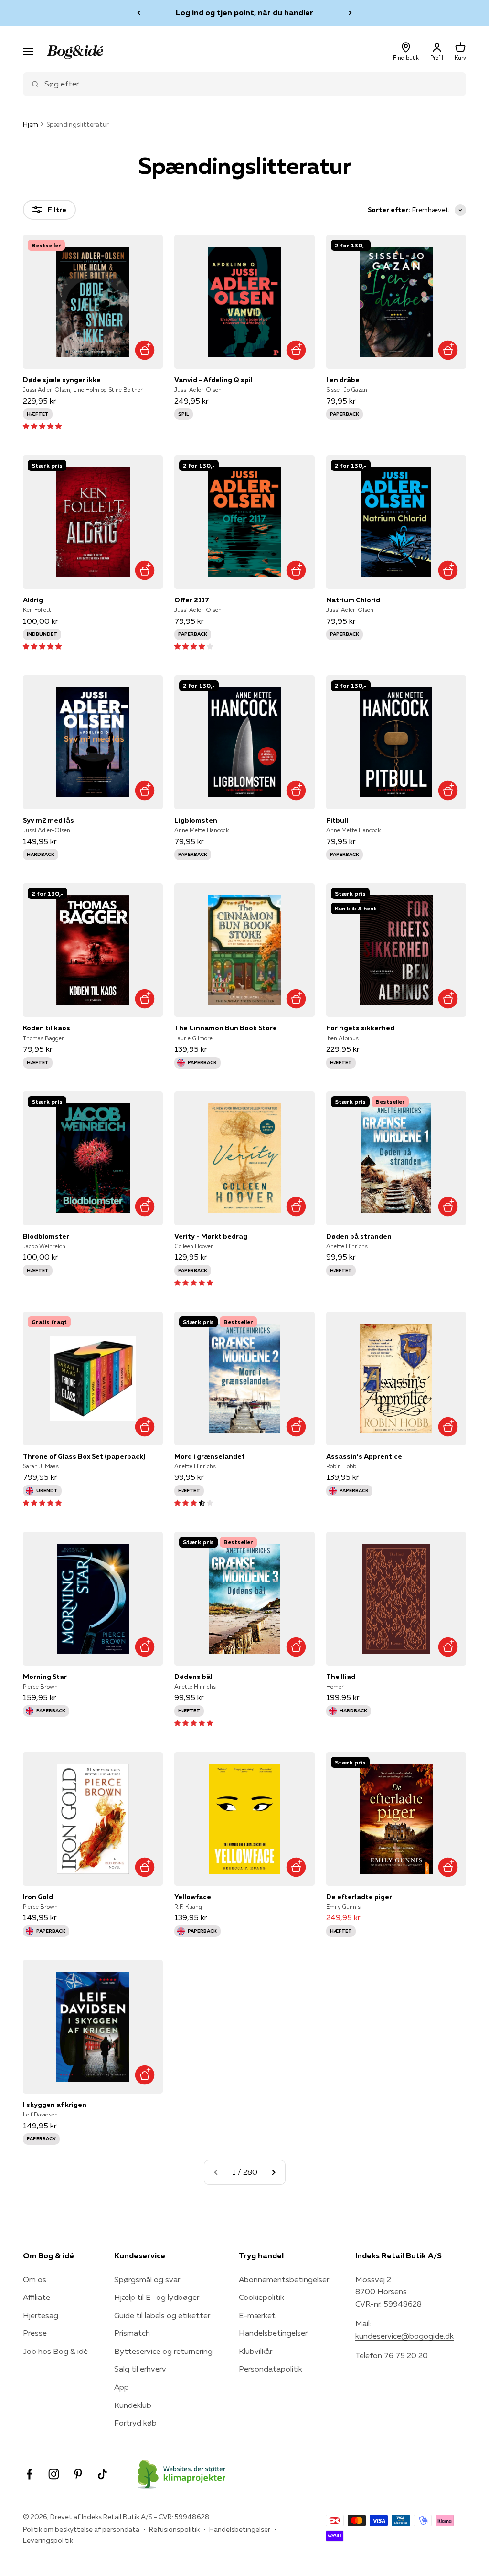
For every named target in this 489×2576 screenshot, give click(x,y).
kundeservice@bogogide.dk (404, 2336)
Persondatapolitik (271, 2369)
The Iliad (341, 1677)
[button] (42, 426)
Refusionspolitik (174, 2529)
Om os (35, 2279)
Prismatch (132, 2333)
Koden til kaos (47, 1028)
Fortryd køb (135, 2423)
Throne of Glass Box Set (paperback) (84, 1456)
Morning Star (45, 1677)
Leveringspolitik (48, 2540)
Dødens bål (193, 1677)
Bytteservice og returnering (163, 2351)
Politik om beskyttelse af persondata (81, 2529)
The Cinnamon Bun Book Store (226, 1028)
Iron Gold (38, 1897)
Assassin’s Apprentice (364, 1456)
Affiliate (37, 2297)
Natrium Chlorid (353, 600)
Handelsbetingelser (273, 2333)
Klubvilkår (255, 2351)
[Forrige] (139, 13)
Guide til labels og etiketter (162, 2315)
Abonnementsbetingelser (284, 2279)
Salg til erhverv (140, 2369)
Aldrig (33, 600)
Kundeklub (133, 2405)
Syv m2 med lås (48, 820)
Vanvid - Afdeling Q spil (213, 380)
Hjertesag (41, 2315)
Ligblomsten (196, 820)
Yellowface (193, 1897)
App (122, 2387)
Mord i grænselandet (210, 1456)
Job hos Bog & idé (55, 2351)
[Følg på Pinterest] (78, 2474)
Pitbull (337, 820)
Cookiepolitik (261, 2297)
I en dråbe (343, 380)
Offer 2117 (192, 600)
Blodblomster (46, 1236)
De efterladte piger (359, 1897)
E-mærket (257, 2315)
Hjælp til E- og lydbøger (157, 2297)
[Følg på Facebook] (29, 2474)
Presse (35, 2333)
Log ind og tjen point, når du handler (244, 12)
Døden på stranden (359, 1236)
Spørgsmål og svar (147, 2279)
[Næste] (350, 13)
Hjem (31, 124)
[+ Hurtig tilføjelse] (144, 350)
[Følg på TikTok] (102, 2474)
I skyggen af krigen (55, 2105)
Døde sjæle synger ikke (62, 380)
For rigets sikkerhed (360, 1028)
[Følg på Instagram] (54, 2474)
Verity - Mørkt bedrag (211, 1236)
